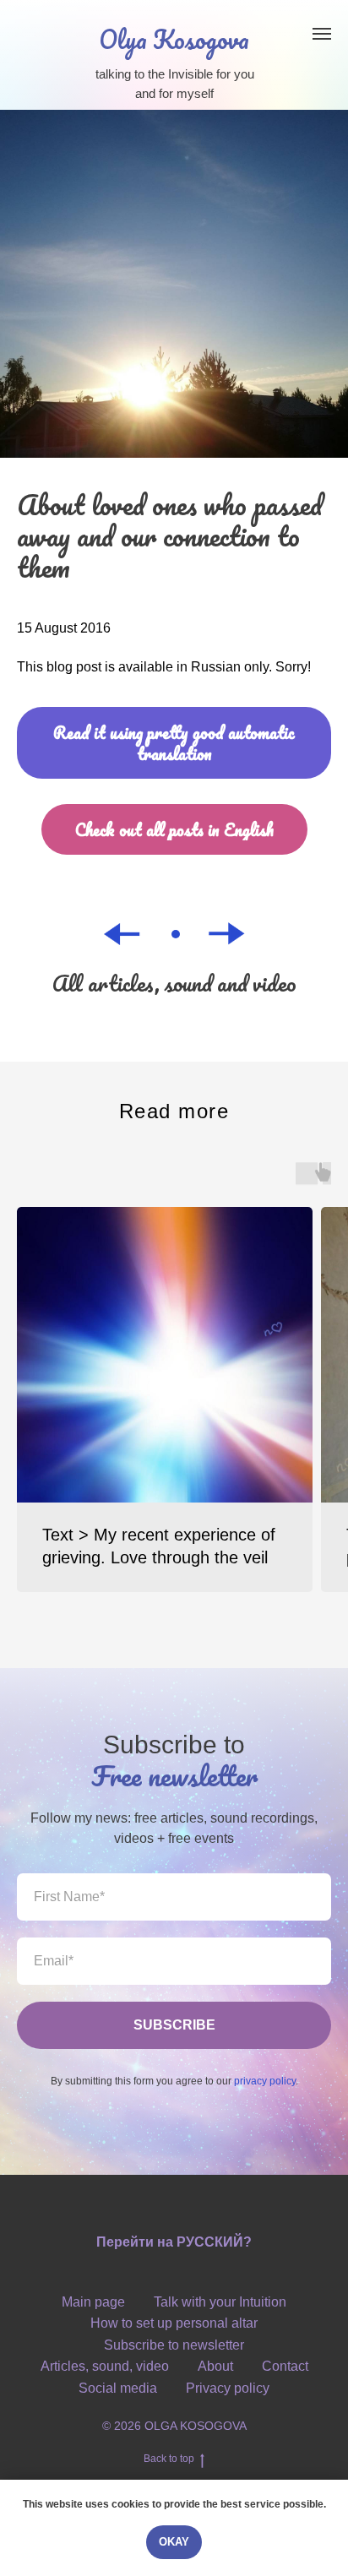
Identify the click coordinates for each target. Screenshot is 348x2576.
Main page (93, 2302)
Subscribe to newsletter (174, 2345)
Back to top (169, 2459)
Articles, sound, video (105, 2366)
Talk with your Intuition (220, 2302)
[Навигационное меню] (322, 34)
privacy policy (265, 2081)
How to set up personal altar (174, 2323)
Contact (285, 2366)
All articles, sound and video (174, 983)
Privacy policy (228, 2388)
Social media (118, 2388)
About (215, 2366)
